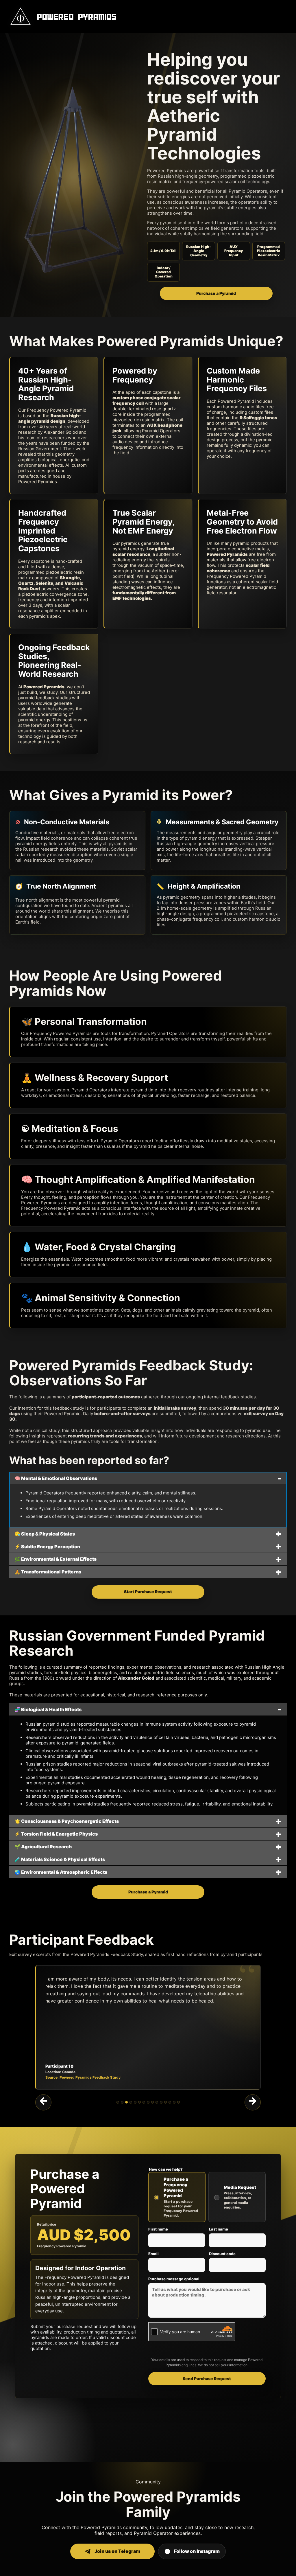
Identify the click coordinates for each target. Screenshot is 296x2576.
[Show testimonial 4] (131, 2102)
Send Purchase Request (207, 2379)
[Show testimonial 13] (170, 2102)
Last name (219, 2229)
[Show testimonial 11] (161, 2102)
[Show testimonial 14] (174, 2102)
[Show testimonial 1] (118, 2102)
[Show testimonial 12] (165, 2102)
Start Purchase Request (148, 1592)
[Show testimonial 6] (139, 2102)
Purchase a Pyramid (216, 293)
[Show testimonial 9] (152, 2102)
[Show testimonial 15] (178, 2102)
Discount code (222, 2254)
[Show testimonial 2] (122, 2102)
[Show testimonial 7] (144, 2102)
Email (153, 2254)
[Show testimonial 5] (135, 2102)
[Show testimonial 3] (126, 2102)
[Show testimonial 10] (157, 2102)
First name (158, 2229)
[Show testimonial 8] (148, 2102)
